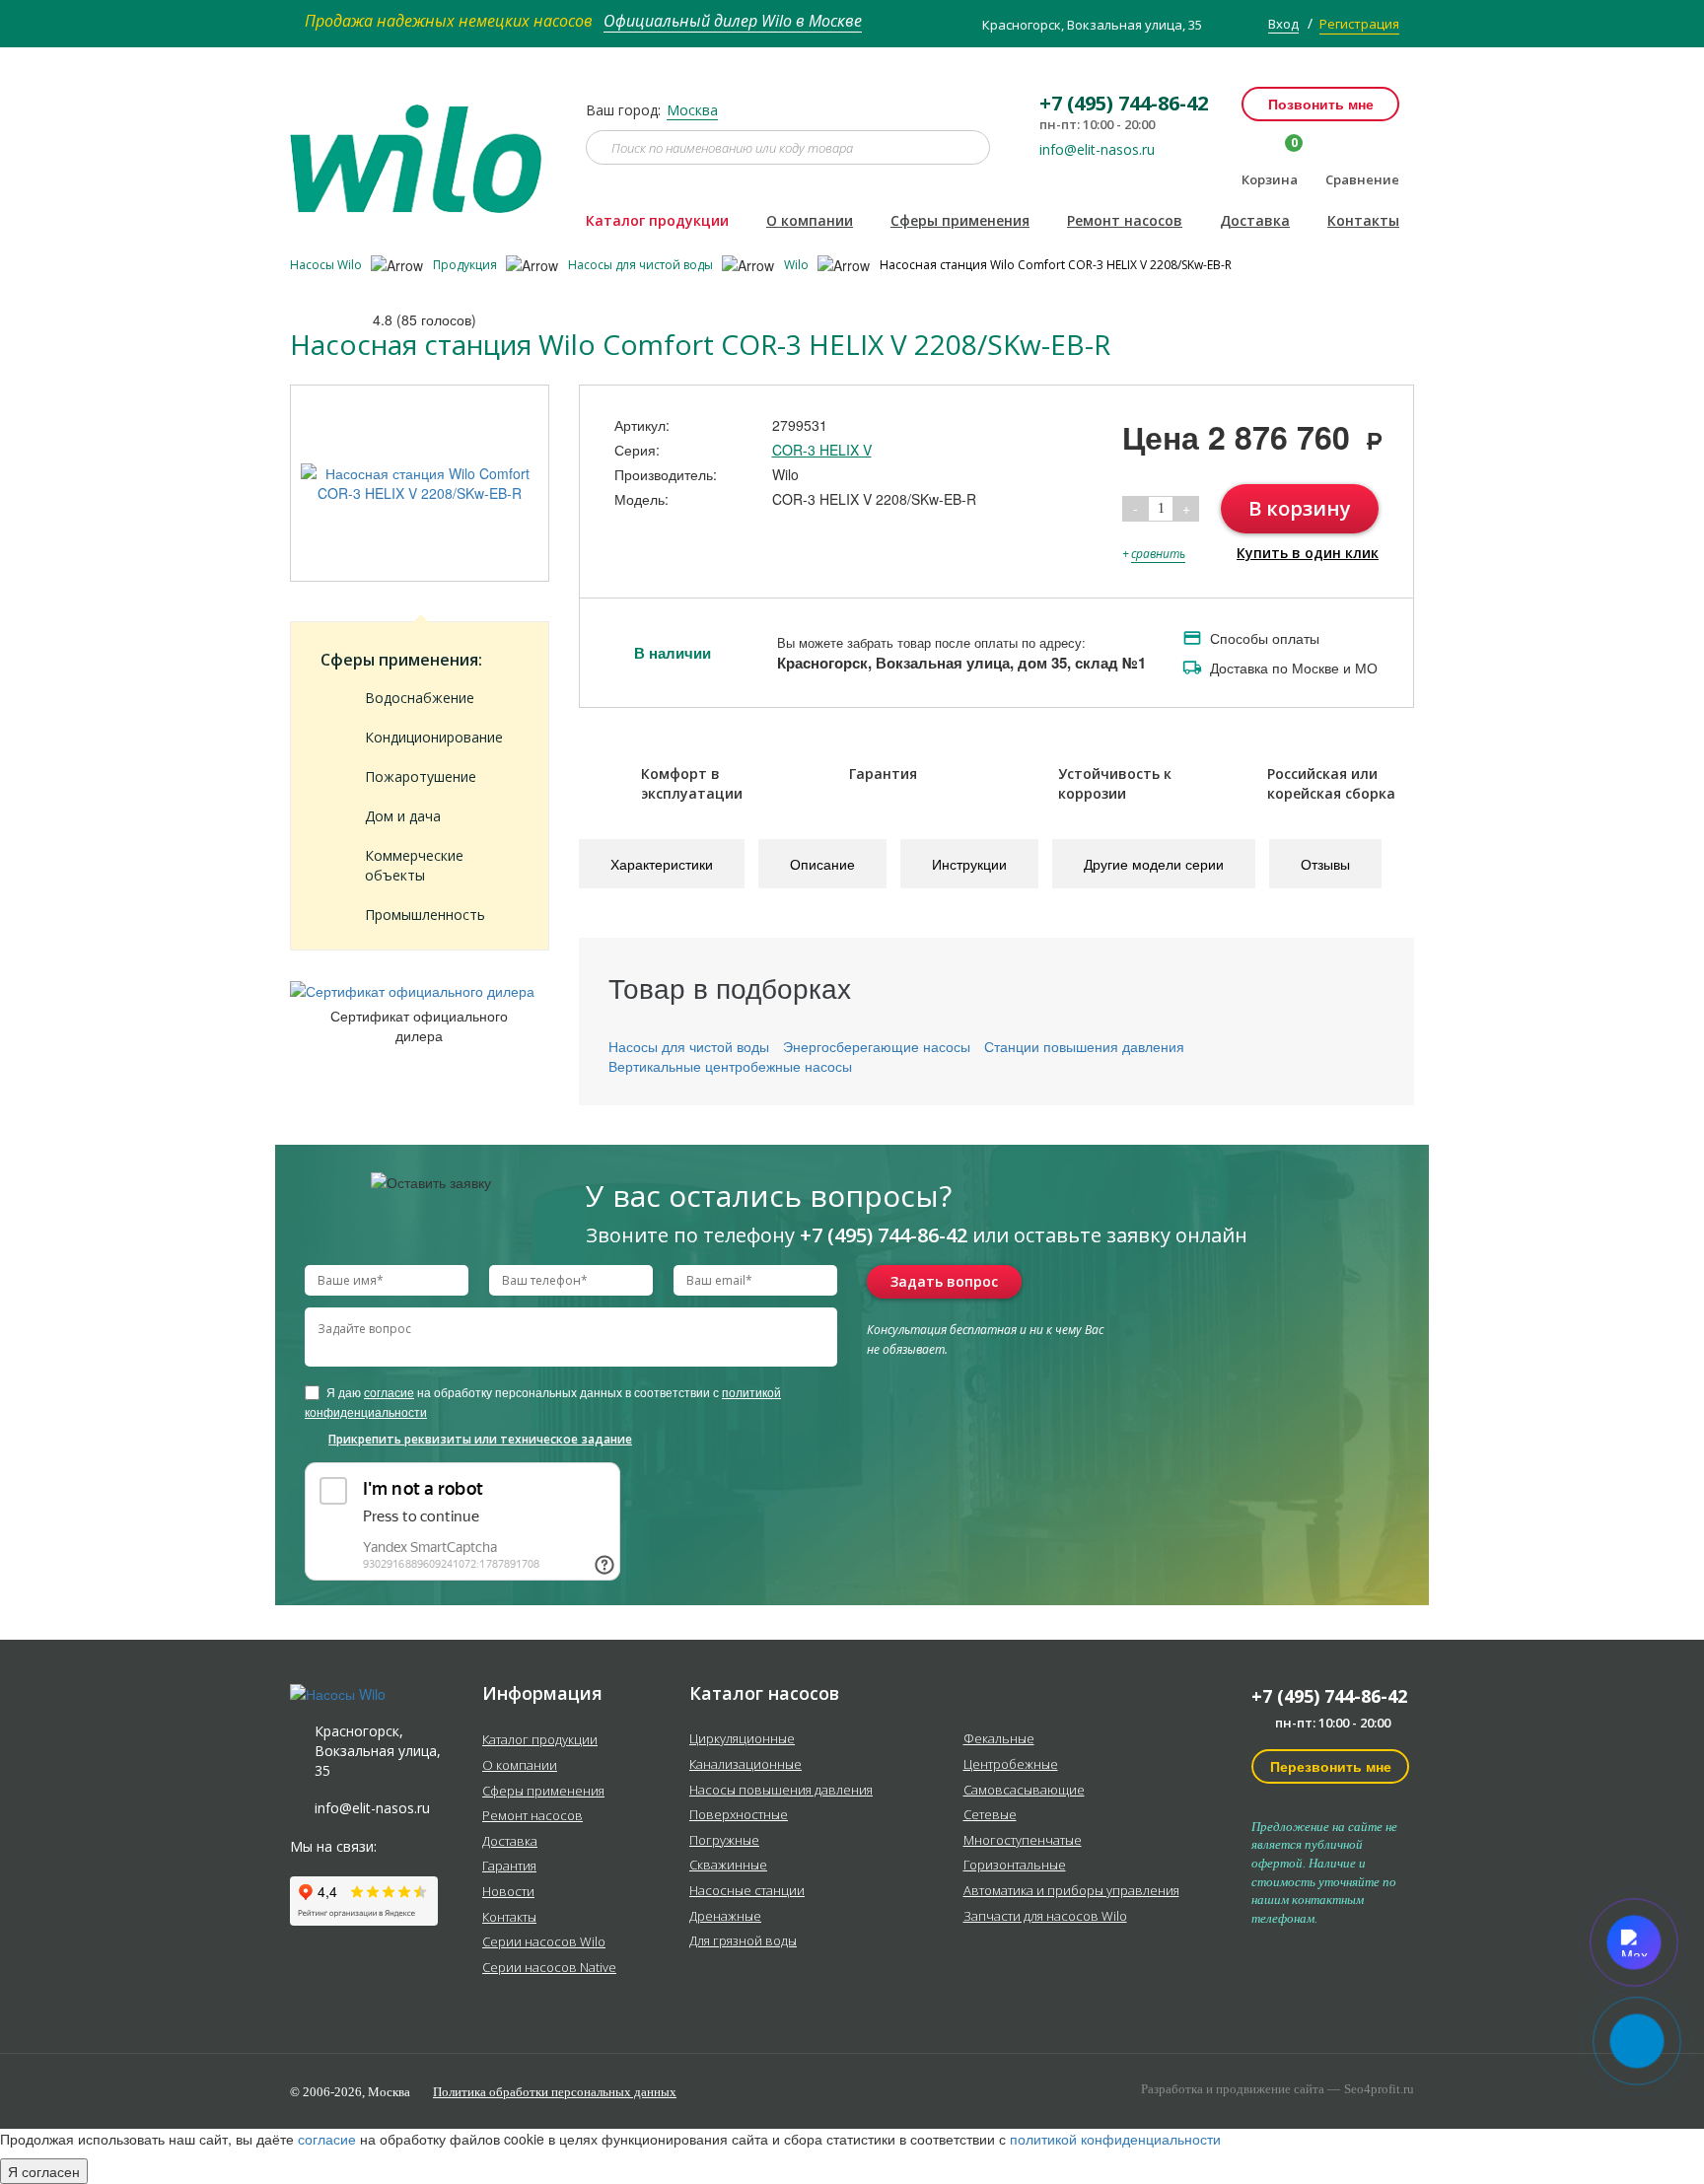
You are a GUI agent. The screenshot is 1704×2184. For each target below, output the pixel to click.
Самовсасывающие (1024, 1791)
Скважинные (728, 1866)
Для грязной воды (743, 1941)
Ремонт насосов (1125, 220)
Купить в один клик (1308, 553)
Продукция (466, 265)
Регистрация (1359, 24)
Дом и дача (403, 816)
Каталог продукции (657, 220)
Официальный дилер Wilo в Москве (733, 21)
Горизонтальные (1015, 1866)
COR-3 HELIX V (822, 450)
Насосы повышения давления (781, 1791)
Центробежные (1011, 1765)
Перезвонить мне (1331, 1766)
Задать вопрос (944, 1281)
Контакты (1363, 220)
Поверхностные (739, 1815)
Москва (692, 110)
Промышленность (425, 915)
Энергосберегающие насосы (877, 1046)
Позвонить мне (1321, 104)
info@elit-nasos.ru (1097, 150)
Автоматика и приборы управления (1071, 1891)
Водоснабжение (420, 698)
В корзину (1300, 508)
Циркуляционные (742, 1739)
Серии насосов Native (549, 1968)
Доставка (1255, 220)
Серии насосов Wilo (544, 1942)
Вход (1283, 24)
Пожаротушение (421, 776)
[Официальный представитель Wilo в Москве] (423, 147)
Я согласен (44, 2171)
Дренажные (725, 1917)
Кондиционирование (434, 737)
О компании (810, 220)
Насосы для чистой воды (642, 265)
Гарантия (509, 1867)
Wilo (798, 265)
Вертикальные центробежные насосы (730, 1066)
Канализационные (745, 1765)
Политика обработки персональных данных (555, 2092)
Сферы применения (960, 220)
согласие (389, 1392)
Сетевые (990, 1815)
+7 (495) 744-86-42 (1329, 1696)
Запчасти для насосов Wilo (1045, 1917)
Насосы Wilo (327, 265)
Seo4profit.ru (1379, 2089)
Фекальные (999, 1739)
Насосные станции (747, 1891)
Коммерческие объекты (414, 865)
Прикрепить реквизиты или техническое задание (480, 1439)
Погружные (724, 1841)
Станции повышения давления (1084, 1046)
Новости (508, 1892)
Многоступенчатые (1023, 1841)
